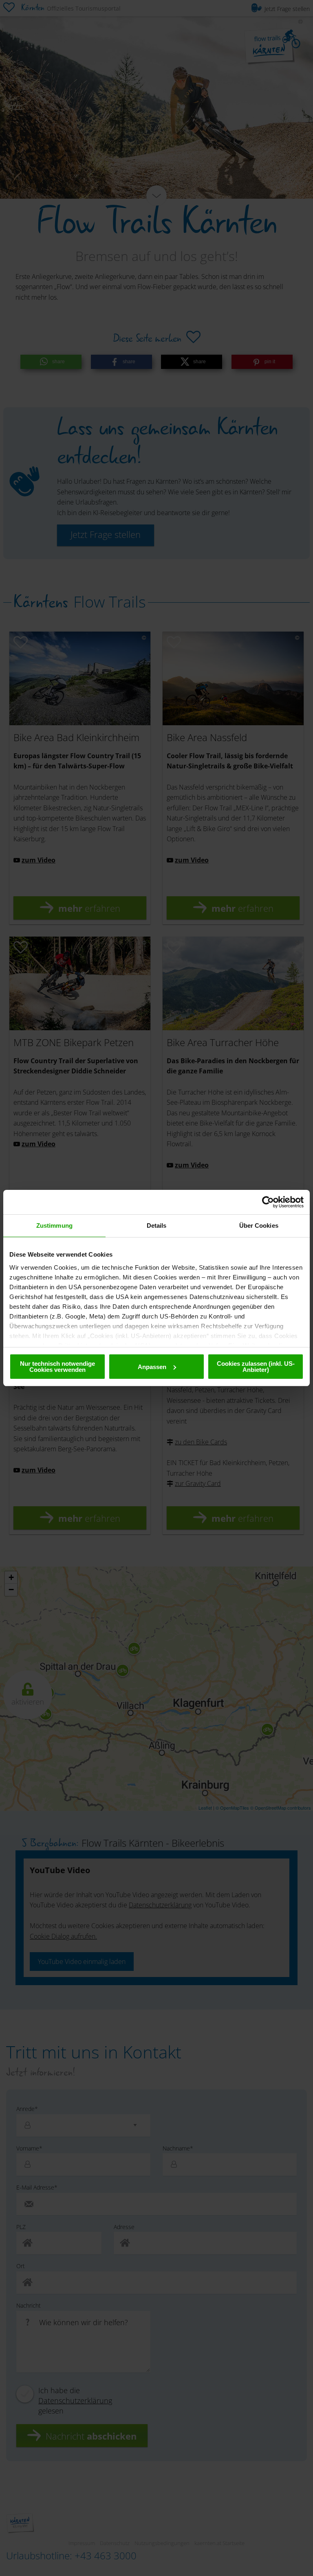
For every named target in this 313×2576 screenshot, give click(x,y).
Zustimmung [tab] (54, 1225)
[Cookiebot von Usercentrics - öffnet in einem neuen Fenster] (268, 1202)
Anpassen (152, 1367)
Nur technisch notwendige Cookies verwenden (57, 1367)
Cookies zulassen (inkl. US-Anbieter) (256, 1367)
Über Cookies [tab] (259, 1225)
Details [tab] (157, 1225)
